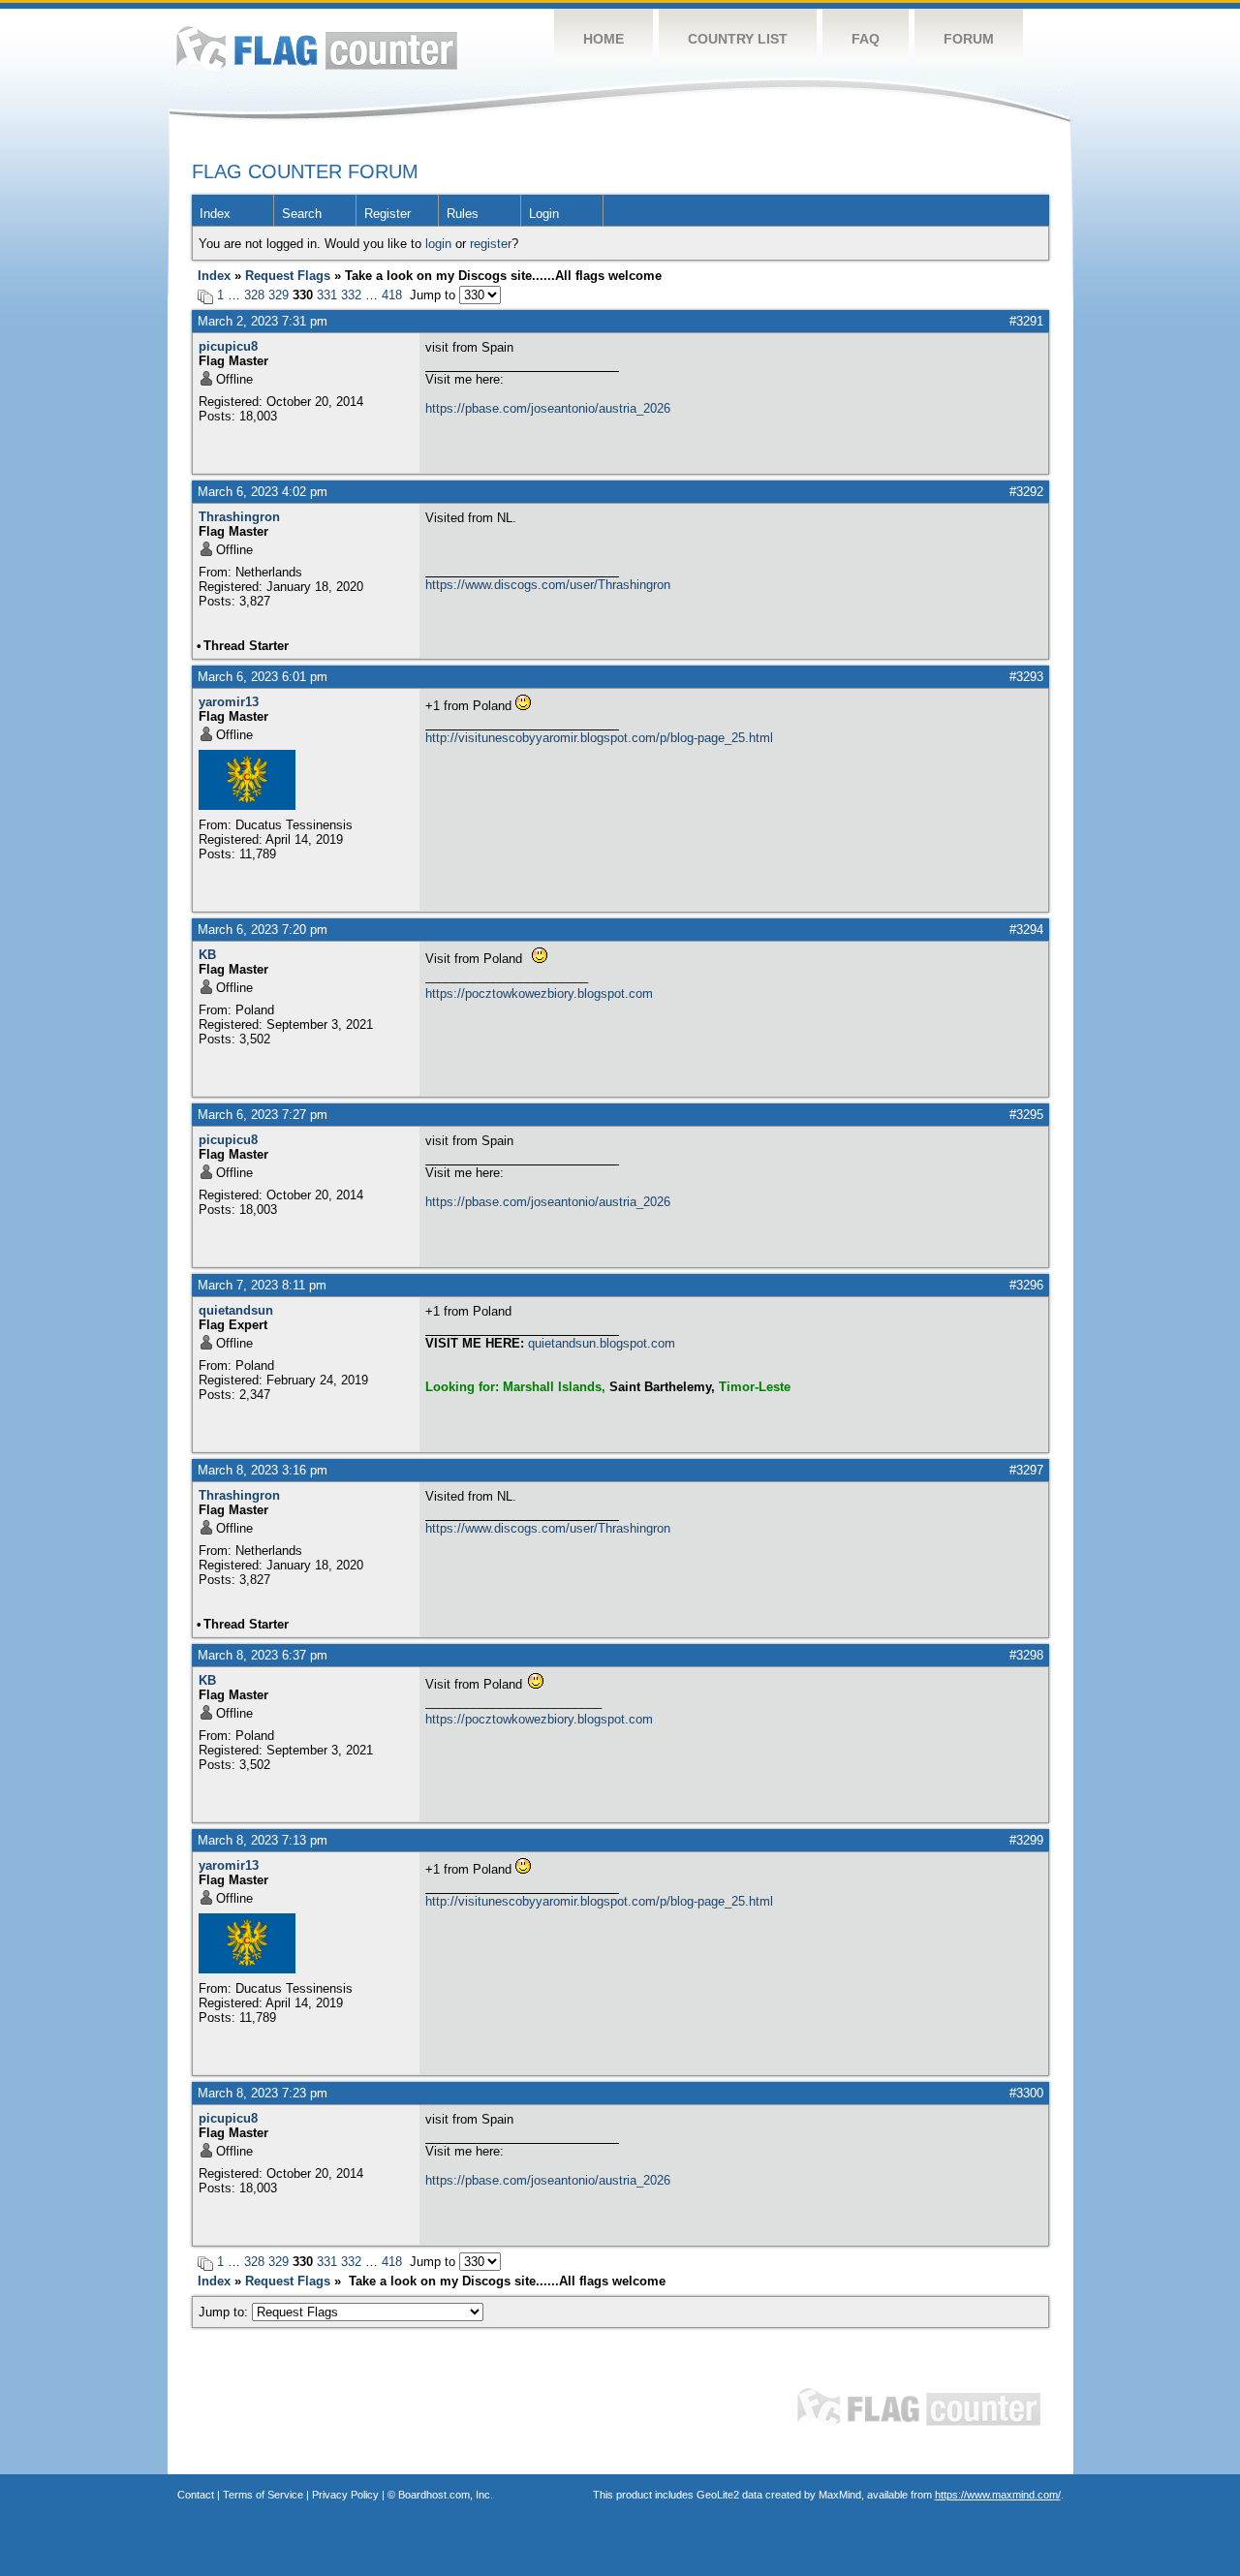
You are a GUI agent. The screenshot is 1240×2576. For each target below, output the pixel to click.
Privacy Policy (345, 2495)
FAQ (866, 39)
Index (215, 214)
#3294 (1026, 930)
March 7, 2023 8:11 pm (262, 1285)
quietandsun (236, 1310)
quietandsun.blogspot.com (602, 1343)
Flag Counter (317, 48)
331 (327, 295)
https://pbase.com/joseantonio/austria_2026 (548, 408)
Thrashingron (239, 517)
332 (351, 295)
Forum (969, 39)
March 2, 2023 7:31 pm (263, 321)
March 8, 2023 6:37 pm (263, 1655)
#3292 (1026, 492)
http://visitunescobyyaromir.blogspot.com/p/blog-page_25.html (599, 738)
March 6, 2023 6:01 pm (263, 677)
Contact (196, 2495)
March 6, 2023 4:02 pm (263, 492)
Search (302, 214)
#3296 (1026, 1285)
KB (207, 955)
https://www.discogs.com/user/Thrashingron (548, 585)
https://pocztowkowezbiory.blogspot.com (539, 993)
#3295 (1026, 1115)
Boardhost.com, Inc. (446, 2495)
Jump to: (225, 2312)
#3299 (1026, 1840)
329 (279, 295)
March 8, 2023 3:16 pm (263, 1470)
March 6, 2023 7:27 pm (263, 1115)
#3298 (1026, 1655)
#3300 (1026, 2093)
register (491, 244)
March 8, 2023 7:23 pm (263, 2093)
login (438, 244)
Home (604, 39)
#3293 (1026, 677)
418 (392, 295)
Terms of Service (263, 2495)
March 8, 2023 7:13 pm (263, 1840)
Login (544, 214)
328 (254, 295)
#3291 (1026, 321)
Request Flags (288, 276)
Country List (738, 39)
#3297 (1026, 1470)
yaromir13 (229, 702)
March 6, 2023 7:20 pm (263, 930)
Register (387, 214)
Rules (463, 214)
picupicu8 (228, 346)
